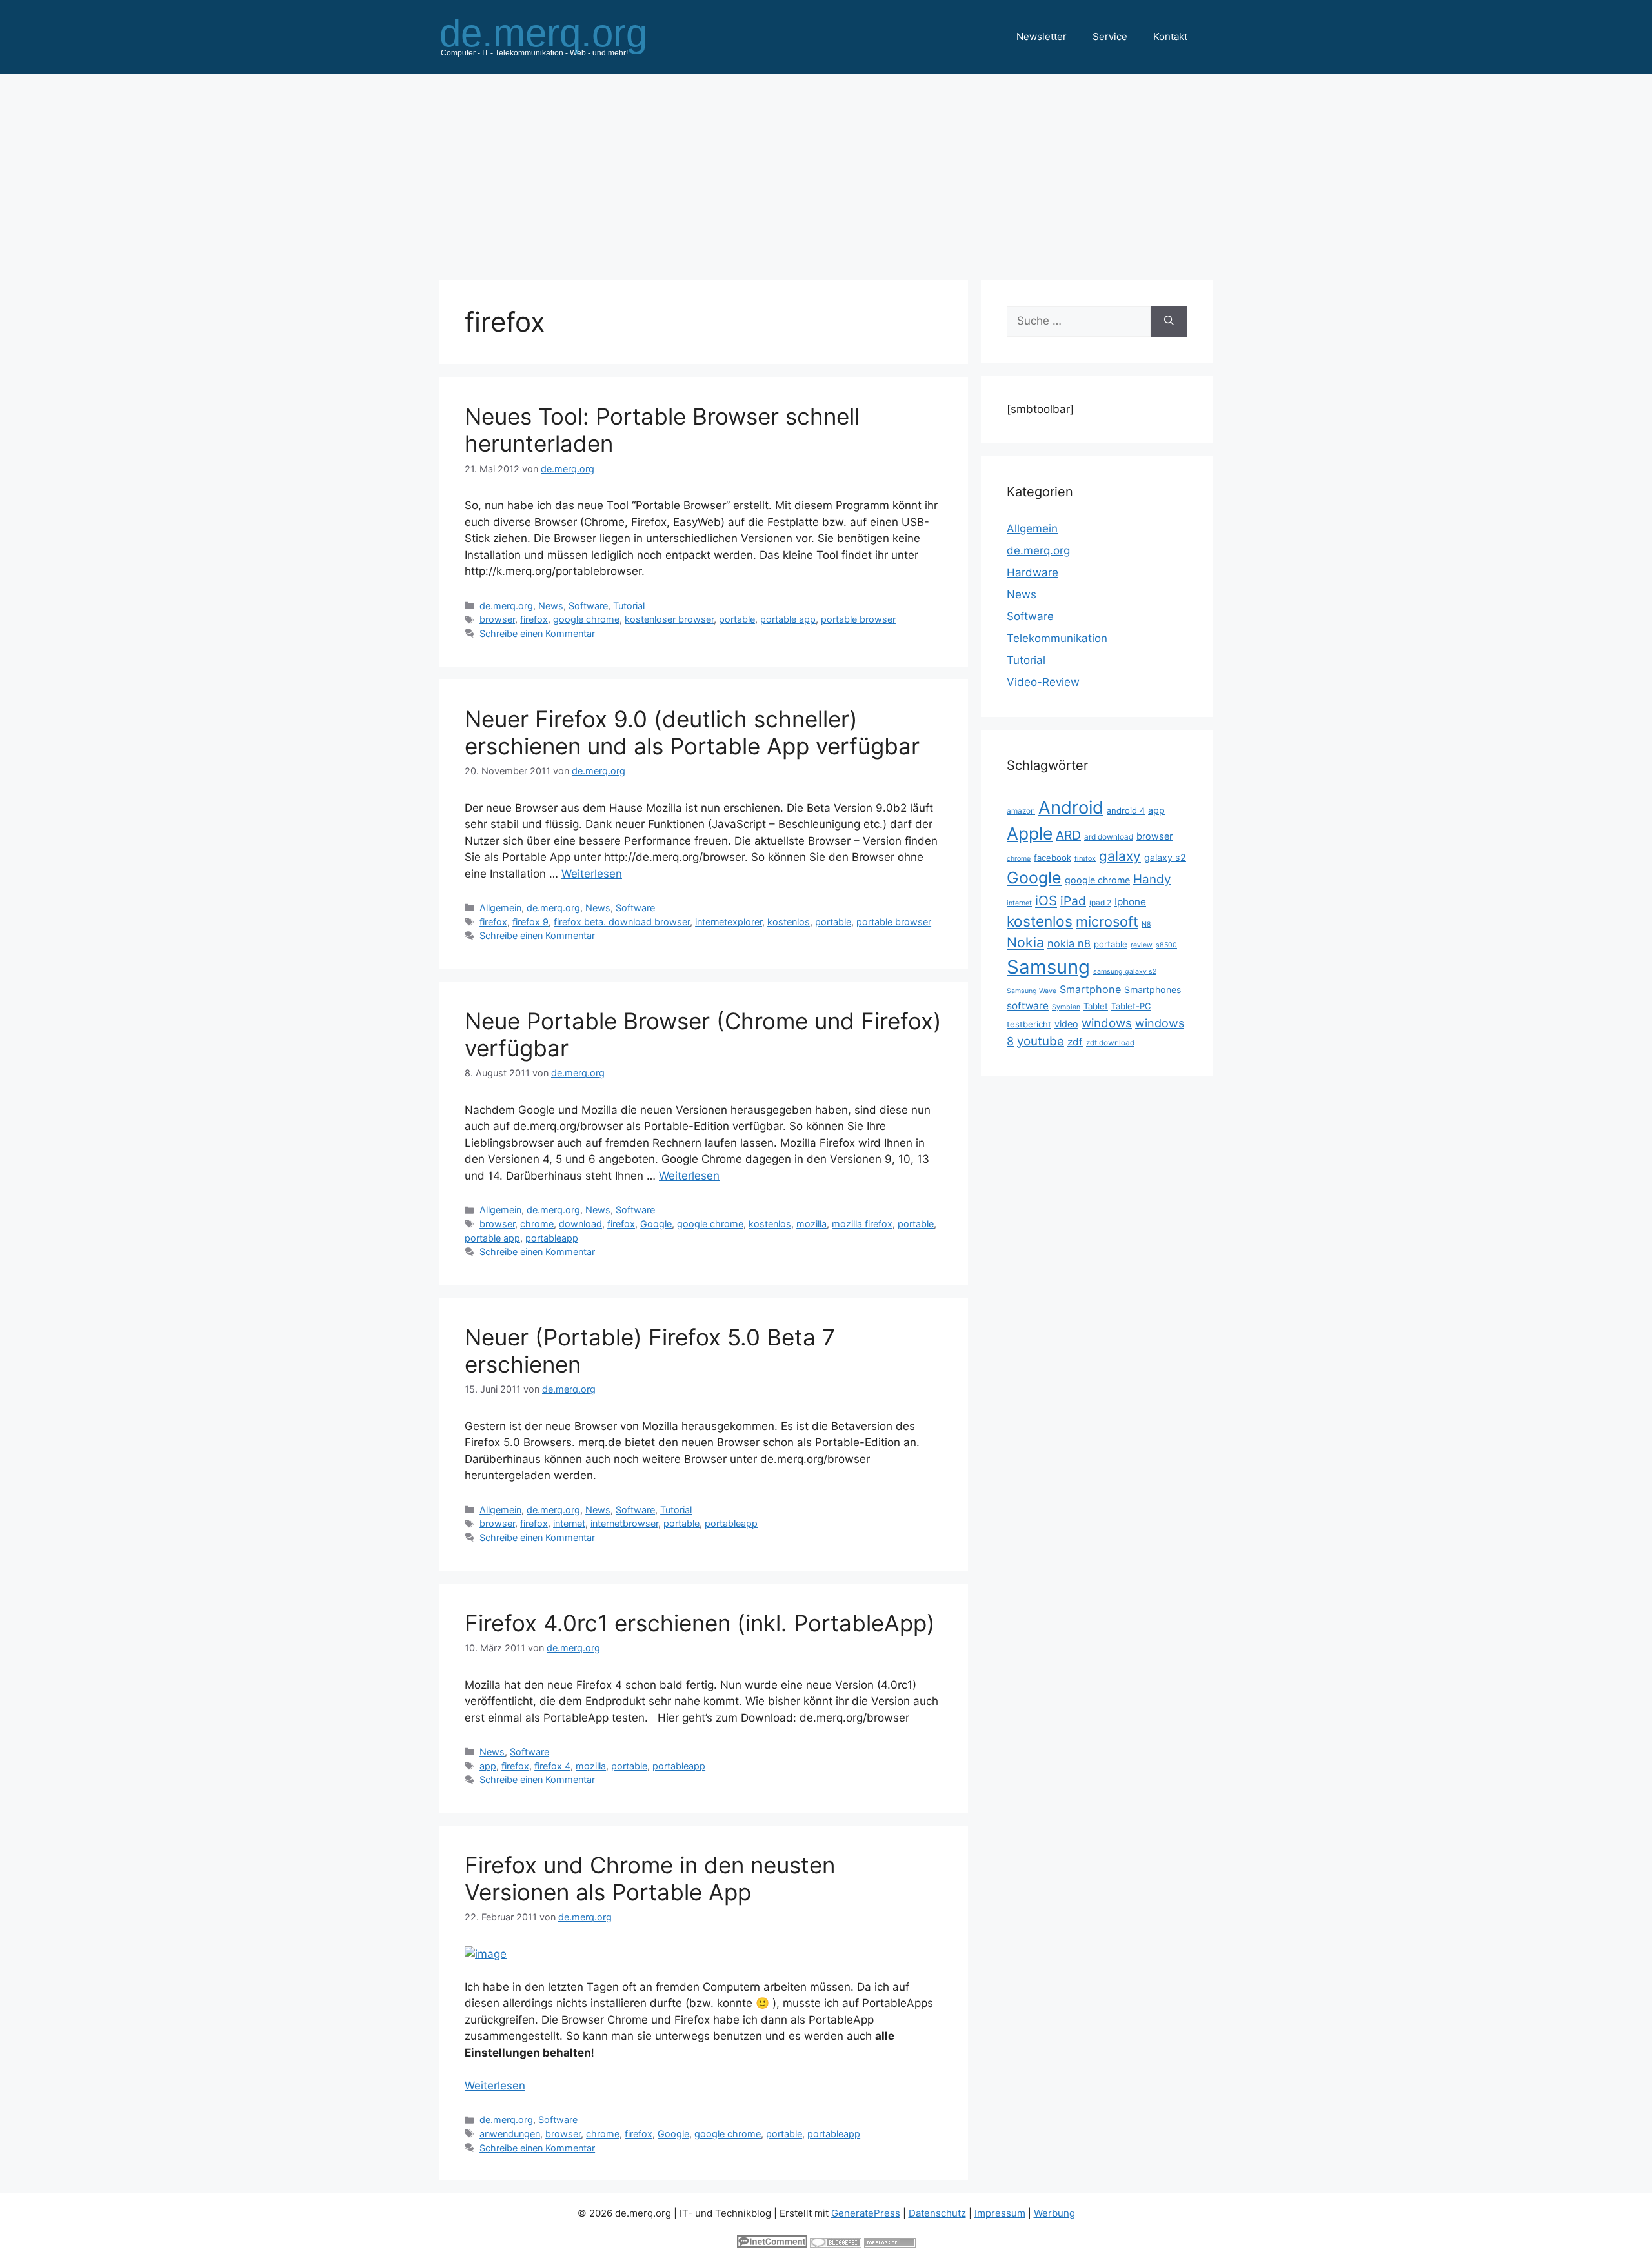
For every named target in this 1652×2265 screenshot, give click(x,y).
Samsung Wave (1032, 991)
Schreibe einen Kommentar (537, 633)
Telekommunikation (1057, 638)
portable (737, 619)
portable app (788, 619)
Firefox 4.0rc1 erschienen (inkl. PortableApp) (700, 1623)
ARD (1068, 835)
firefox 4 (552, 1766)
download (580, 1224)
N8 (1146, 924)
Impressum (1000, 2213)
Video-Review (1043, 682)
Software (588, 606)
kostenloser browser (669, 619)
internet (569, 1523)
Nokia (1025, 942)
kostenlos (789, 922)
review (1142, 945)
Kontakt (1170, 36)
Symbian (1066, 1007)
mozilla (811, 1224)
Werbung (1054, 2213)
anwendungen (510, 2134)
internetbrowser (624, 1523)
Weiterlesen (592, 874)
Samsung (1048, 967)
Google (656, 1224)
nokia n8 (1069, 943)
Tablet (1096, 1006)
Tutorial (629, 606)
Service (1110, 36)
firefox (534, 619)
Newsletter (1042, 36)
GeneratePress (866, 2213)
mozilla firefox (862, 1224)
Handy (1152, 879)
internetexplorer (729, 922)
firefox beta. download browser (622, 922)
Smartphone (1090, 989)
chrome (537, 1224)
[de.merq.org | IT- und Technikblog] (559, 36)
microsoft (1107, 921)
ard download (1109, 837)
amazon (1021, 811)
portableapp (552, 1238)
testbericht (1029, 1024)
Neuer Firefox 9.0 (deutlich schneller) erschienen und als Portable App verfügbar (692, 732)
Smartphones (1153, 990)
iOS (1046, 901)
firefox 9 (530, 922)
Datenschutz (937, 2213)
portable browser (858, 619)
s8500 (1166, 945)
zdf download (1110, 1042)
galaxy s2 (1165, 857)
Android (1071, 807)
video (1066, 1024)
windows (1107, 1023)
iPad (1073, 901)
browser (497, 619)
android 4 (1126, 810)
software (1028, 1006)
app (488, 1766)
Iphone (1130, 902)
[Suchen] (1169, 321)
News (551, 606)
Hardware (1032, 572)
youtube (1041, 1041)
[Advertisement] (826, 170)
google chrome (586, 619)
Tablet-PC (1131, 1006)
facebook (1053, 858)
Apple (1030, 833)
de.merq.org (506, 606)
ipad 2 (1100, 902)
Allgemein (500, 908)
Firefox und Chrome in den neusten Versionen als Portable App (650, 1878)
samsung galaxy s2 (1125, 971)
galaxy (1120, 856)
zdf (1075, 1042)
